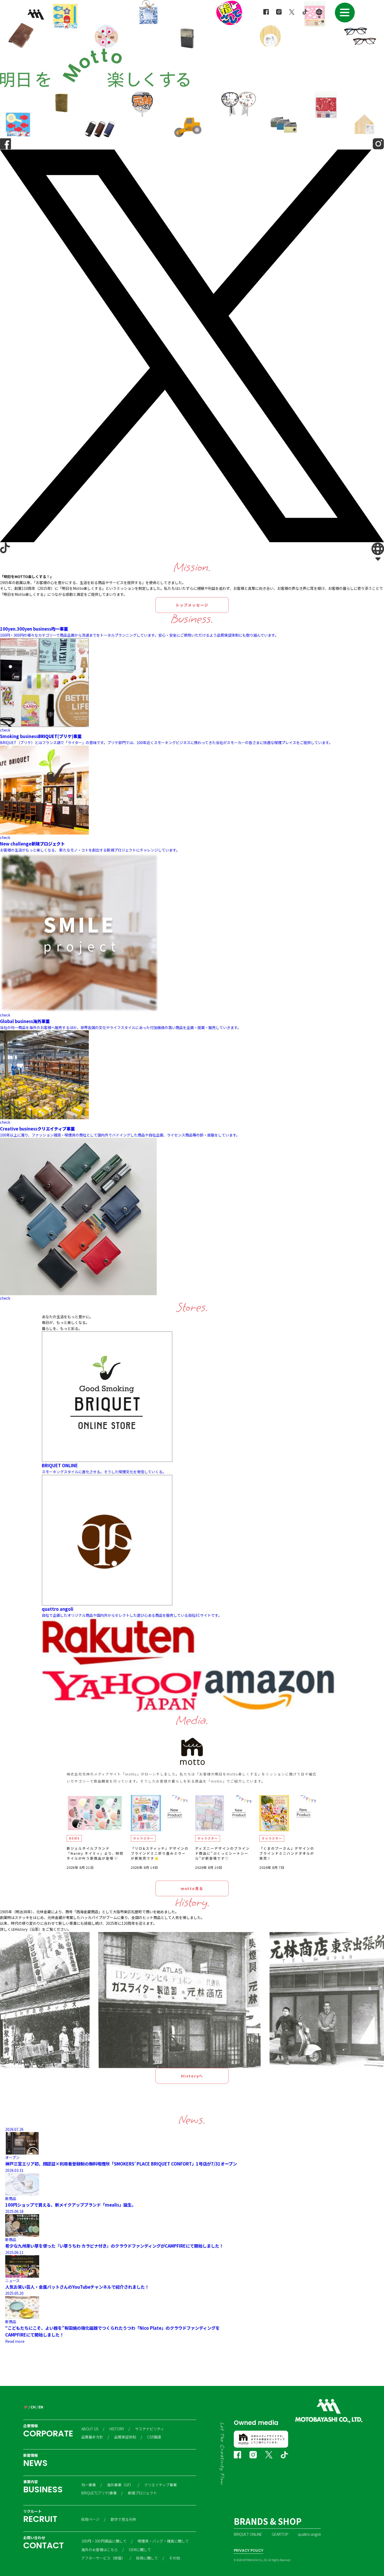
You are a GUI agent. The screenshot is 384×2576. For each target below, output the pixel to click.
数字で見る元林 (123, 2519)
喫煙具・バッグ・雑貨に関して (163, 2541)
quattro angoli (309, 2534)
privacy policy (249, 2550)
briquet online (248, 2534)
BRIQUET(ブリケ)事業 (99, 2493)
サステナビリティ (150, 2429)
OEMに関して (140, 2550)
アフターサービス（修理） (103, 2558)
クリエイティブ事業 (161, 2485)
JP (25, 2407)
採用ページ (90, 2519)
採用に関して (147, 2558)
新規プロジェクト (142, 2493)
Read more (15, 2341)
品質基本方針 (92, 2437)
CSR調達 (154, 2437)
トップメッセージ (192, 605)
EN (41, 2407)
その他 (174, 2558)
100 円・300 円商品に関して (104, 2541)
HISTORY (117, 2429)
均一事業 (89, 2485)
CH (33, 2407)
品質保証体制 (125, 2437)
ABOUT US (90, 2429)
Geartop (280, 2534)
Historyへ (192, 2076)
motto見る (192, 1888)
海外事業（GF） (120, 2485)
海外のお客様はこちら (100, 2550)
